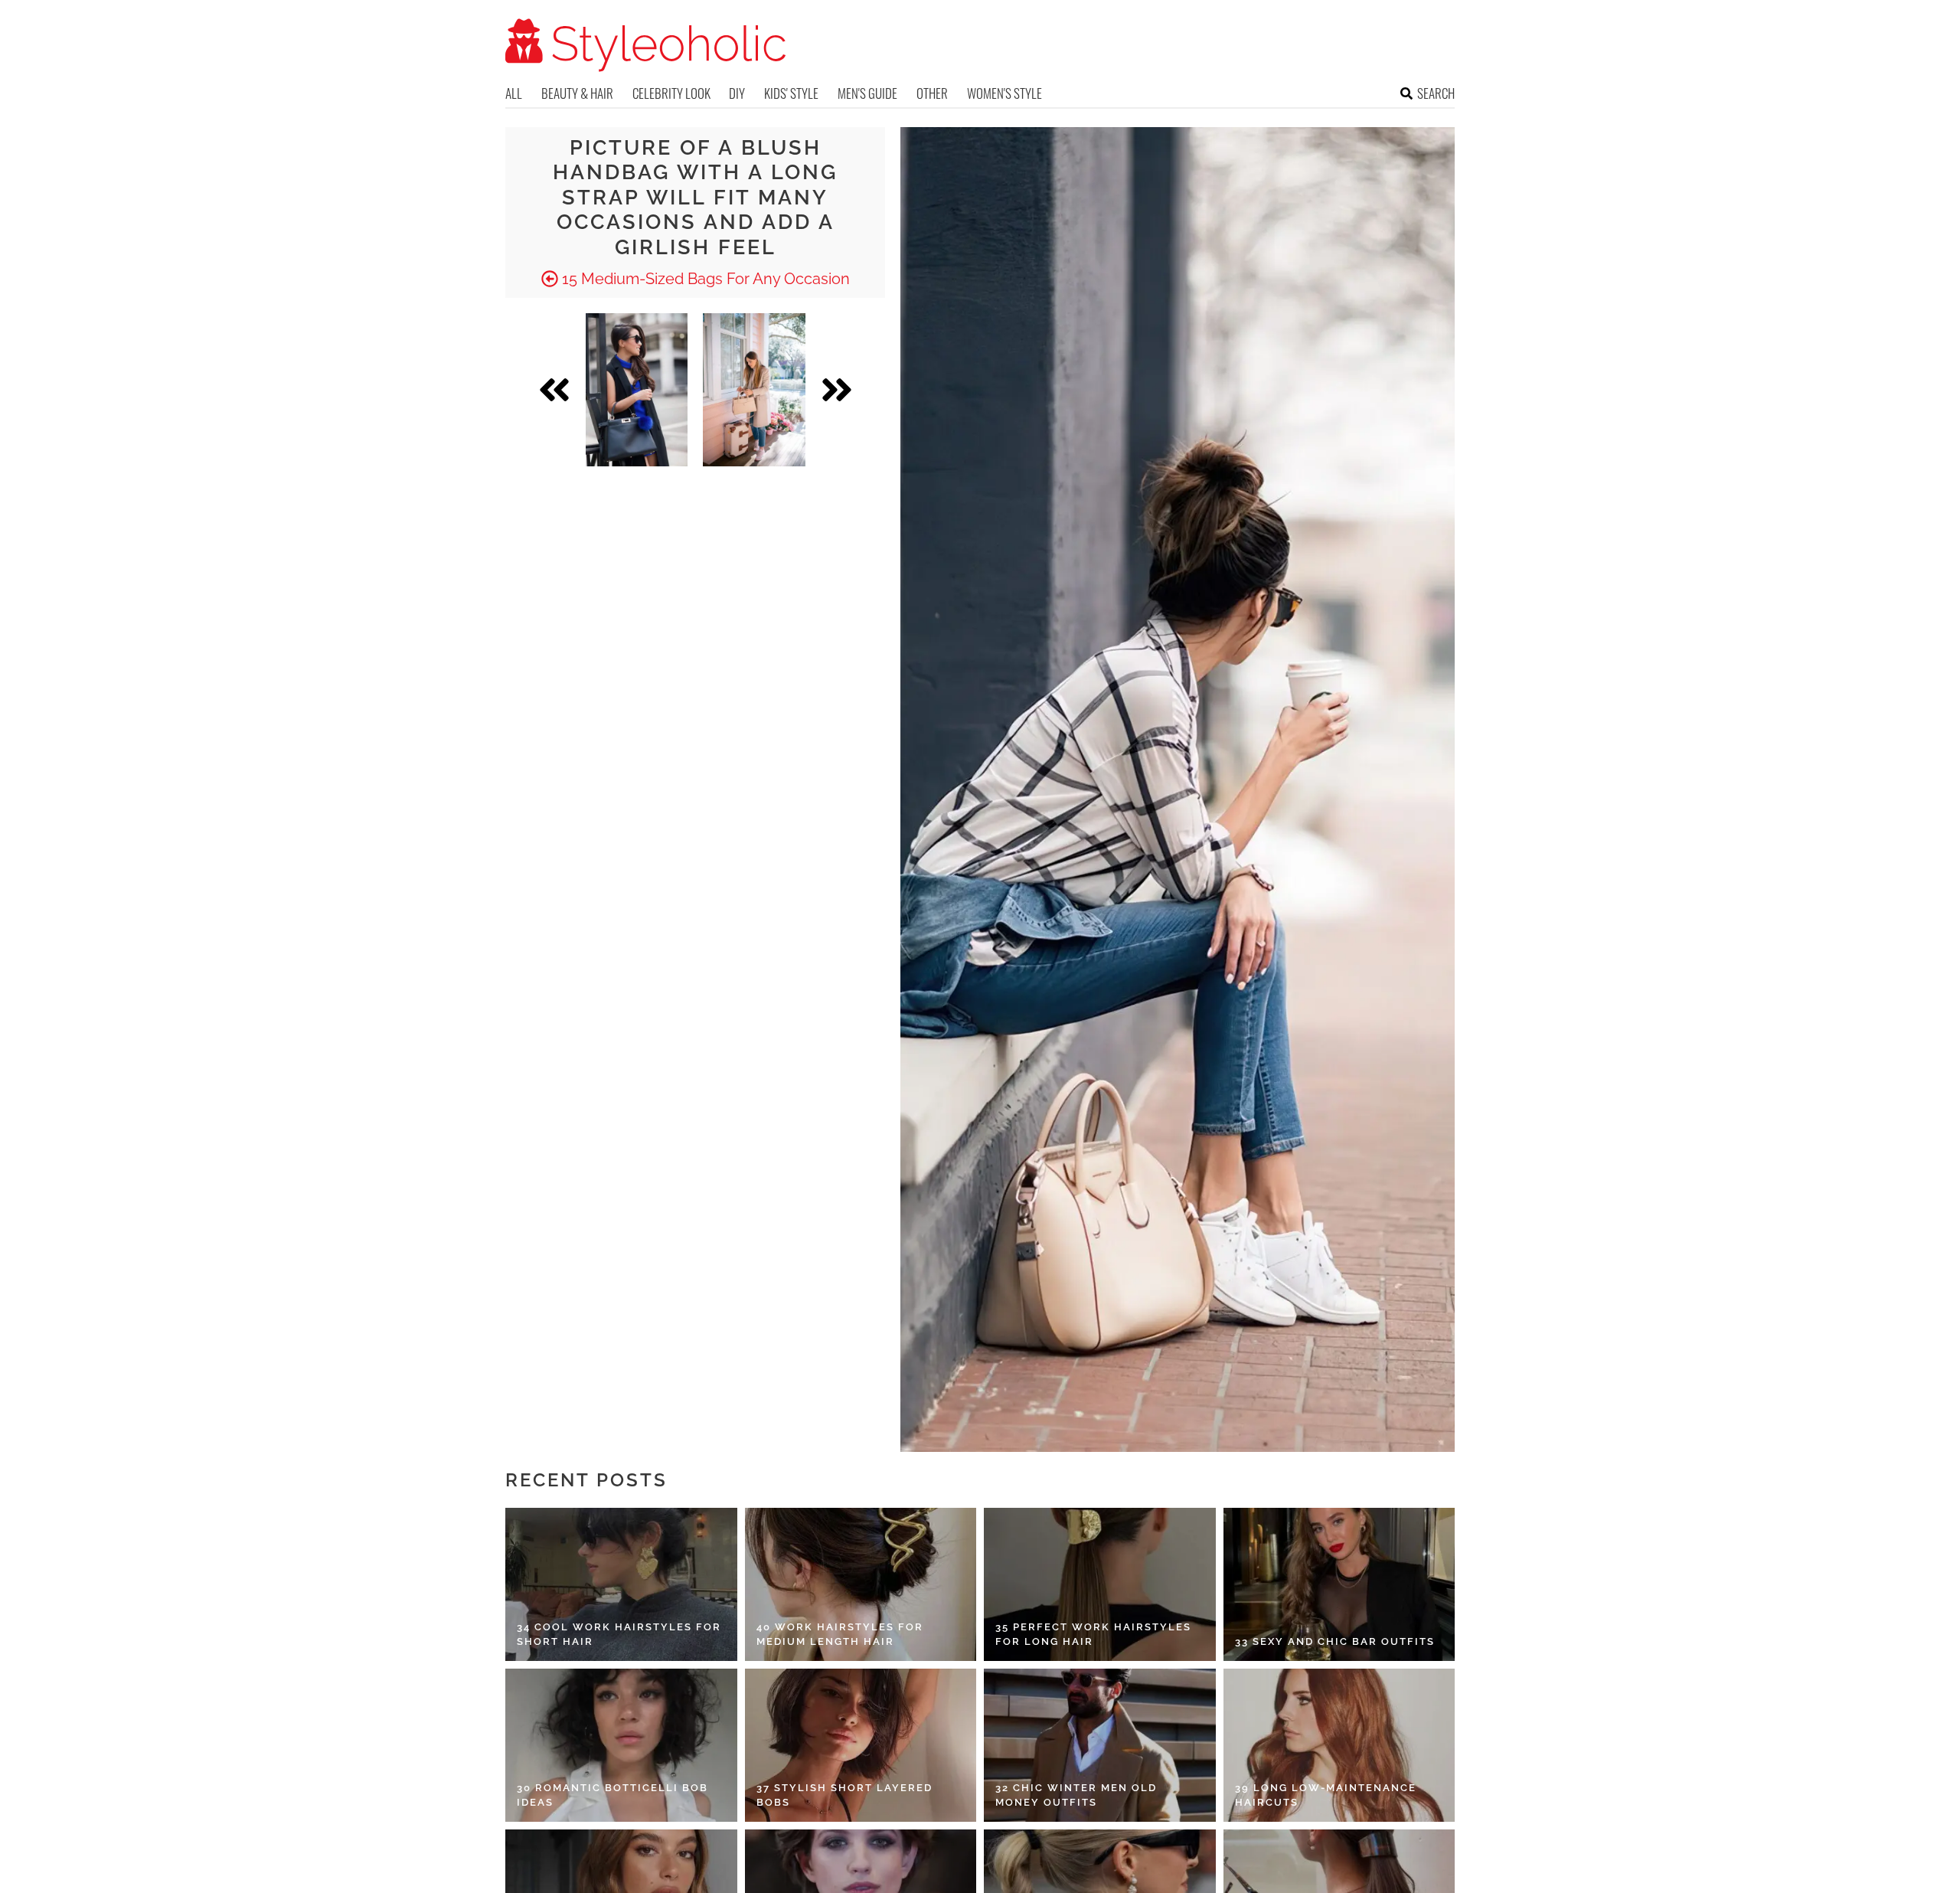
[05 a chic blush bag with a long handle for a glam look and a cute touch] (754, 390)
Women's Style (1004, 93)
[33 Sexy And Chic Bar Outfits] (1339, 1584)
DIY (737, 93)
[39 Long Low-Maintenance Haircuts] (1339, 1745)
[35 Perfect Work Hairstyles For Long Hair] (1100, 1584)
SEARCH (1436, 93)
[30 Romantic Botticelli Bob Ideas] (621, 1745)
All (514, 93)
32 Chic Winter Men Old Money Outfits (1076, 1795)
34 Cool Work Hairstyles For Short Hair (619, 1635)
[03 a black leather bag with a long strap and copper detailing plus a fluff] (637, 390)
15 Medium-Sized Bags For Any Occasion (704, 279)
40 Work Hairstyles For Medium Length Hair (840, 1635)
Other (932, 93)
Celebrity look (671, 93)
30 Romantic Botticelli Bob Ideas (612, 1795)
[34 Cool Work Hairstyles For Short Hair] (621, 1584)
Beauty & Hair (577, 93)
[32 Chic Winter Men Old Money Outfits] (1100, 1745)
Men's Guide (867, 93)
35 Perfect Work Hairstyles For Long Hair (1093, 1635)
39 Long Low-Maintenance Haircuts (1326, 1795)
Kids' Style (791, 93)
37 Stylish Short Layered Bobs (844, 1795)
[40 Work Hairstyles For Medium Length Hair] (861, 1584)
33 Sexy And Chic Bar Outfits (1335, 1641)
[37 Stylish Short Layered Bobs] (861, 1745)
